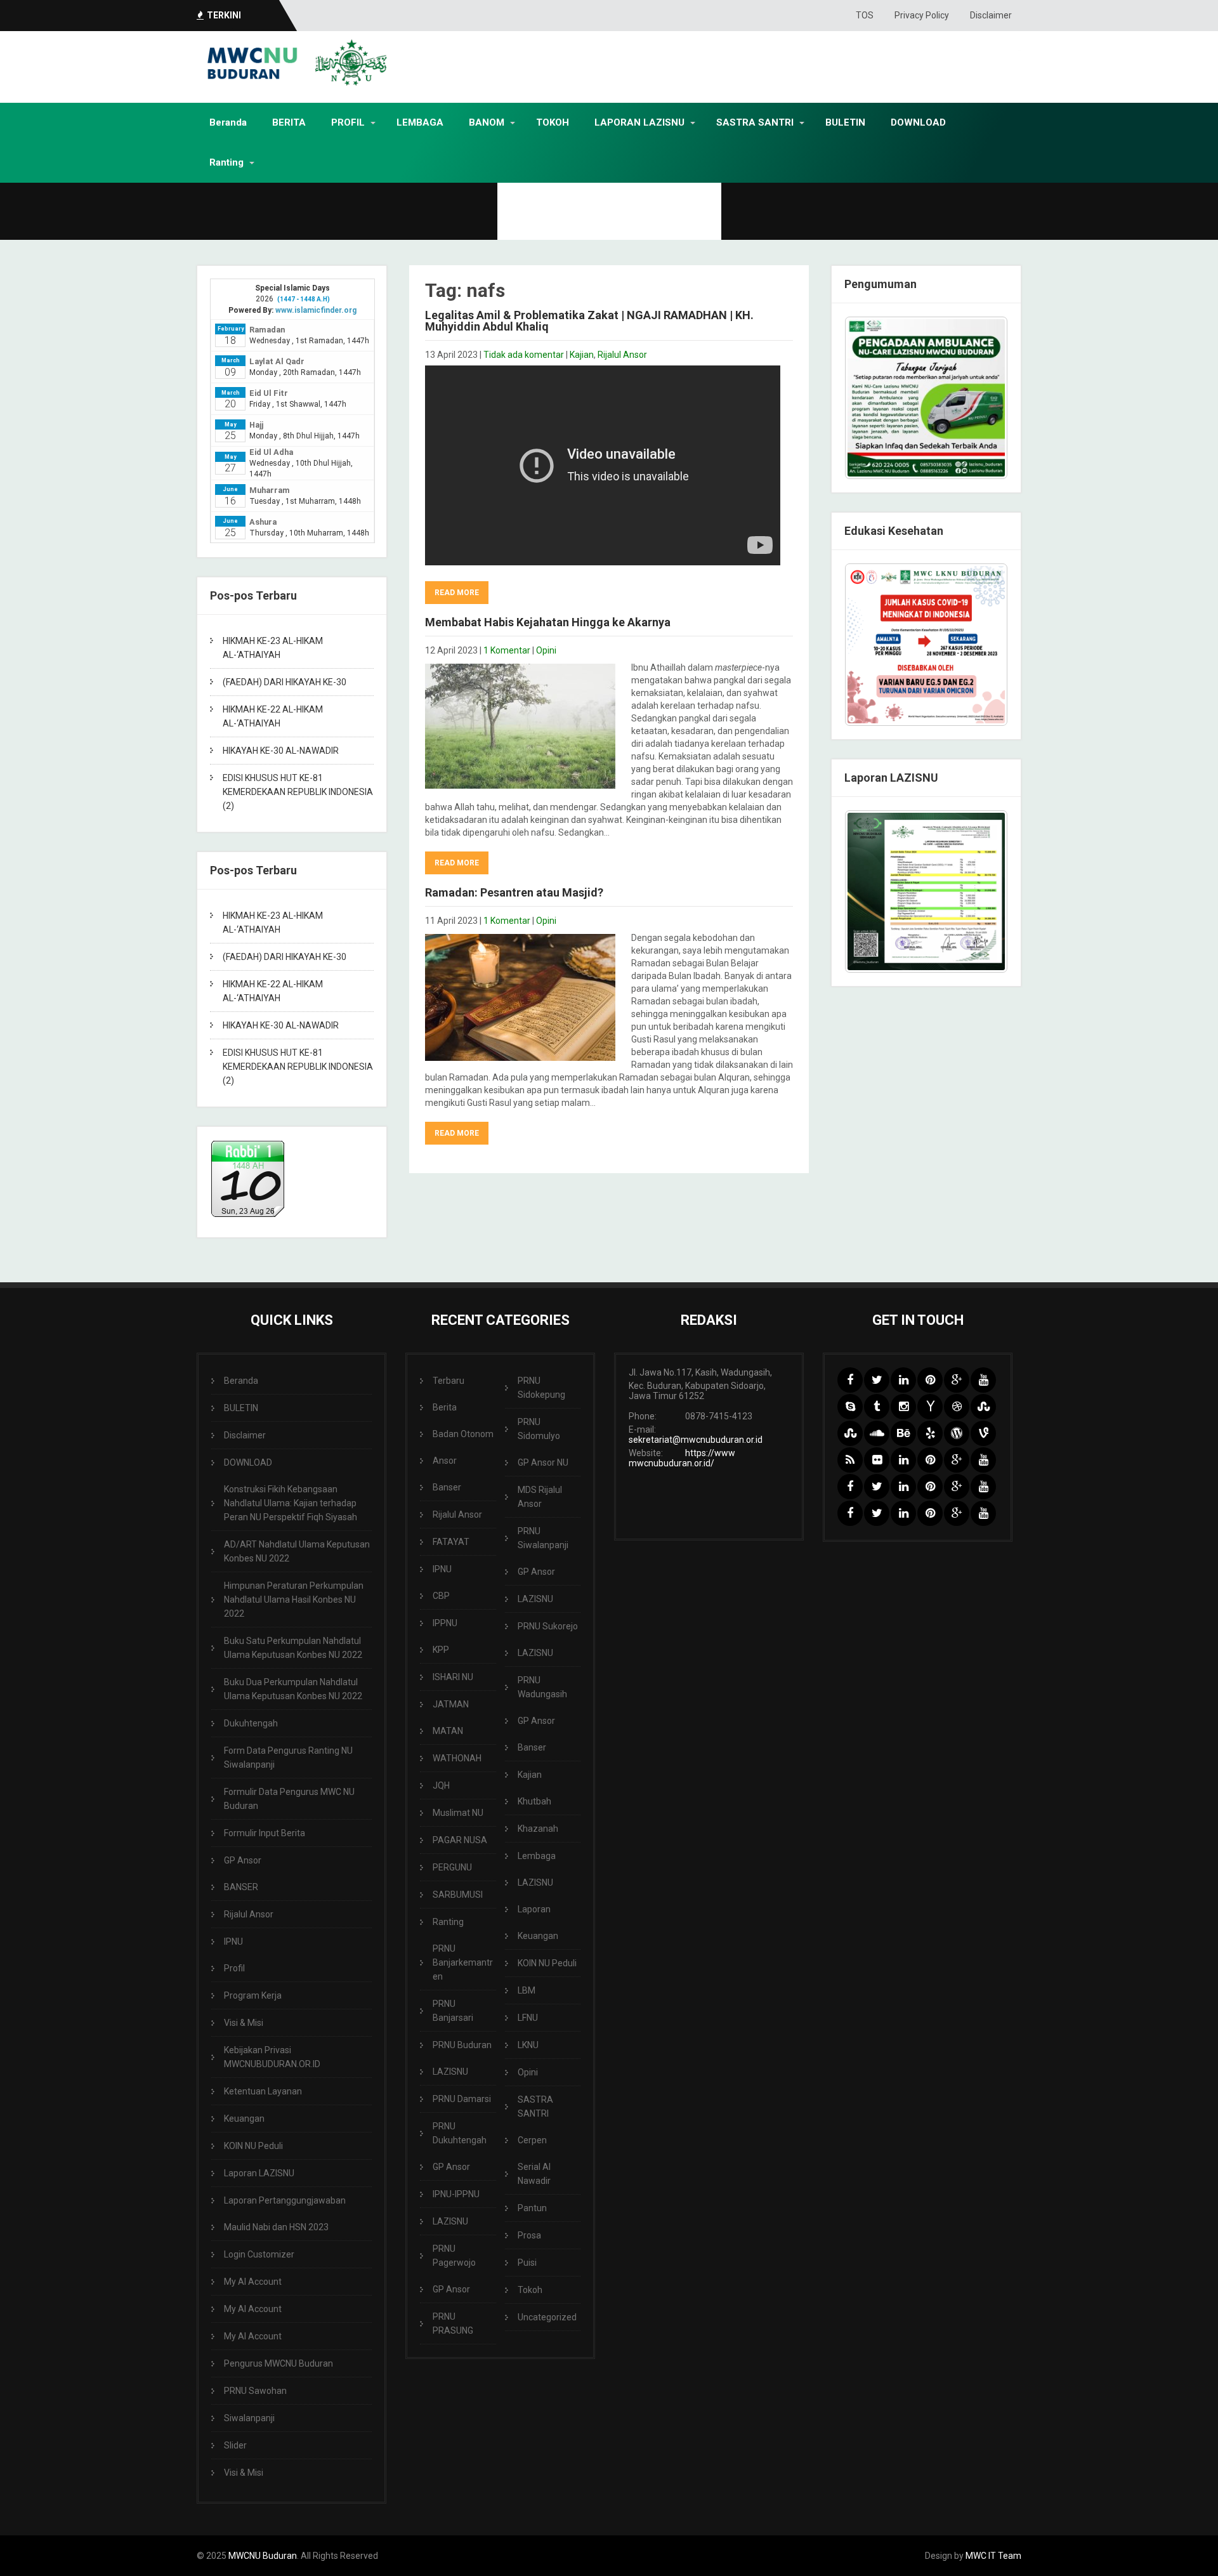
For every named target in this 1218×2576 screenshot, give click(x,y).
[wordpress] (957, 1433)
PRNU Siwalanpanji (543, 1538)
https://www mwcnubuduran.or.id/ (682, 1458)
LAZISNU (450, 2072)
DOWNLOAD (918, 122)
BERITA (289, 122)
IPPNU (445, 1623)
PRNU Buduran (462, 2045)
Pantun (532, 2208)
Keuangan (244, 2119)
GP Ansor (243, 1860)
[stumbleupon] (983, 1407)
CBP (441, 1596)
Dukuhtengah (251, 1723)
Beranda (228, 122)
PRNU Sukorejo (548, 1626)
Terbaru (449, 1381)
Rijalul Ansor (622, 355)
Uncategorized (547, 2317)
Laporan (534, 1909)
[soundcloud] (877, 1433)
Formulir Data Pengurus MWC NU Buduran (289, 1799)
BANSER (241, 1887)
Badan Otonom (463, 1434)
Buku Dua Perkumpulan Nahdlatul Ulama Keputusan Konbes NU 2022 (293, 1689)
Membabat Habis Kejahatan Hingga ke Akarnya (548, 622)
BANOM (487, 122)
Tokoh (530, 2290)
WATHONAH (457, 1758)
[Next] (981, 645)
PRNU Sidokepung (541, 1388)
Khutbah (534, 1801)
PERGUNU (452, 1867)
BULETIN (845, 122)
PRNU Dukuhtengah (460, 2133)
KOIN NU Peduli (253, 2146)
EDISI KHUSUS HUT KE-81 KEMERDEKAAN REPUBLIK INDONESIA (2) (298, 792)
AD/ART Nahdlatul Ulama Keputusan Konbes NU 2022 (297, 1551)
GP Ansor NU (543, 1462)
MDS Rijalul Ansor (540, 1497)
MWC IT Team (993, 2556)
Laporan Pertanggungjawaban (285, 2200)
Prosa (529, 2235)
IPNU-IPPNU (456, 2194)
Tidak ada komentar (524, 355)
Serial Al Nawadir (534, 2174)
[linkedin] (903, 1380)
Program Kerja (253, 1995)
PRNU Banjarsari (453, 2011)
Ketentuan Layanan (263, 2091)
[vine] (983, 1433)
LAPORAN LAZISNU (639, 122)
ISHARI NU (453, 1677)
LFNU (528, 2018)
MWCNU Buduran (263, 2556)
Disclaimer (991, 15)
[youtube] (983, 1380)
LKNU (528, 2045)
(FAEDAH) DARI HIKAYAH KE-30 (285, 682)
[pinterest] (930, 1380)
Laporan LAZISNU (259, 2173)
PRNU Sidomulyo (539, 1429)
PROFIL (348, 122)
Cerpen (532, 2140)
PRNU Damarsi (462, 2099)
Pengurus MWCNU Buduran (278, 2363)
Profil (234, 1968)
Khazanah (538, 1829)
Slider (235, 2445)
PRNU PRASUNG (453, 2323)
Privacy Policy (922, 15)
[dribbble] (957, 1407)
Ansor (445, 1461)
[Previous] (871, 645)
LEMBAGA (420, 122)
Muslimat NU (458, 1813)
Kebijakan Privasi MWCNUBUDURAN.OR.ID (272, 2057)
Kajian (582, 355)
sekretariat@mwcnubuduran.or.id (696, 1440)
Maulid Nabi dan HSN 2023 (276, 2227)
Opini (546, 650)
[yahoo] (930, 1407)
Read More (457, 593)
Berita (445, 1407)
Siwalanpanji (249, 2418)
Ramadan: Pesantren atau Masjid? (514, 892)
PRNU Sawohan (255, 2391)
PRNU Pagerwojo (454, 2256)
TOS (865, 15)
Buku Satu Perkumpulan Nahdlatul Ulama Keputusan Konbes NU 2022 (293, 1648)
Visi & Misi (244, 2023)
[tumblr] (877, 1407)
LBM (527, 1990)
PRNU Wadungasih (542, 1687)
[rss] (850, 1460)
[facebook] (850, 1380)
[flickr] (877, 1460)
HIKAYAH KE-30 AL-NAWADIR (281, 751)
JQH (441, 1785)
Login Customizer (259, 2254)
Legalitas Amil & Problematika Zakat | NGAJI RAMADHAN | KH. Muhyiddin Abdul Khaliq (589, 321)
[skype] (850, 1407)
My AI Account (253, 2282)
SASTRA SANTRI (755, 122)
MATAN (448, 1731)
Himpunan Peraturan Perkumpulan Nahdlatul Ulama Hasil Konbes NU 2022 (294, 1600)
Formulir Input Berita (265, 1833)
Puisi (527, 2263)
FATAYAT (451, 1542)
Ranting (226, 162)
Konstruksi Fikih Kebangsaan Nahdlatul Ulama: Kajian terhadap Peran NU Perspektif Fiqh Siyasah (291, 1503)
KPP (441, 1650)
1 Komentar (507, 650)
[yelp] (930, 1433)
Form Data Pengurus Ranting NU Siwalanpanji (288, 1758)
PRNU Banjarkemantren (463, 1962)
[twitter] (877, 1380)
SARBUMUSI (458, 1895)
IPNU (233, 1942)
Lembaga (537, 1856)
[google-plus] (957, 1380)
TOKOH (553, 122)
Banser (447, 1487)
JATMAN (451, 1704)
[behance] (903, 1433)
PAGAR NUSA (460, 1840)
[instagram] (903, 1407)
